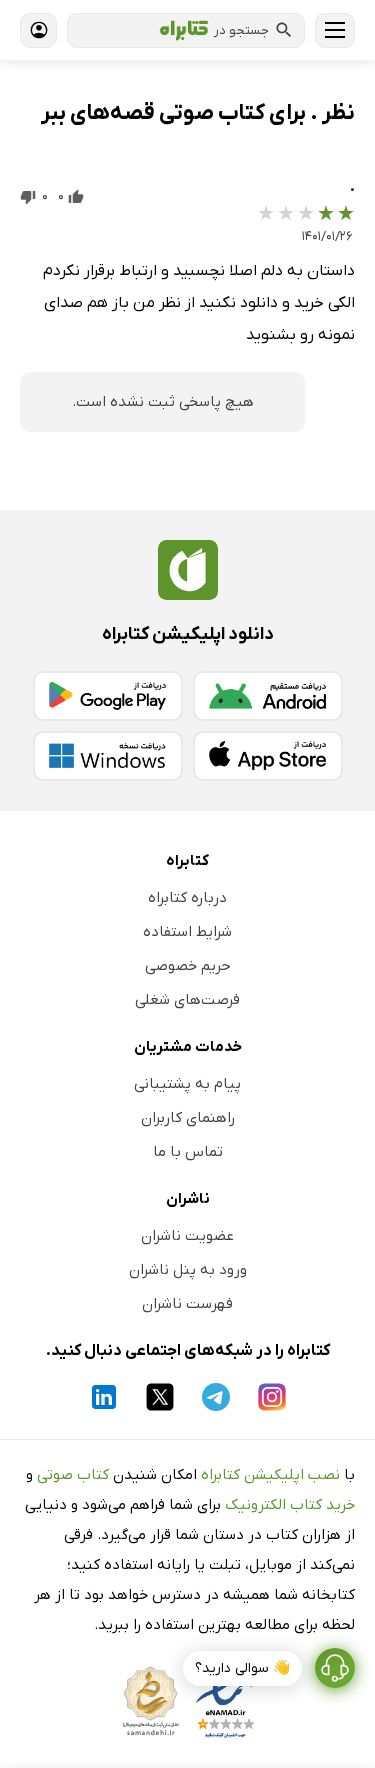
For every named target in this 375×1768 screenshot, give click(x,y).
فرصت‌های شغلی (187, 1000)
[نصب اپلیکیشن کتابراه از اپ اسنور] (268, 756)
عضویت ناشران (187, 1236)
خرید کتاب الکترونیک (290, 1505)
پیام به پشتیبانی (187, 1084)
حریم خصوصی (188, 966)
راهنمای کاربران (188, 1118)
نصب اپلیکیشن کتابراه (270, 1475)
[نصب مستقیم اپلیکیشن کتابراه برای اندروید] (268, 696)
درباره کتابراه (187, 898)
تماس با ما (188, 1152)
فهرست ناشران (187, 1304)
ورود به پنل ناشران (188, 1270)
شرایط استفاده (187, 932)
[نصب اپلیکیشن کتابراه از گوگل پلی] (108, 696)
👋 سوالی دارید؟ (242, 1668)
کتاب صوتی (73, 1475)
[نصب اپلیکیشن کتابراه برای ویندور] (108, 756)
